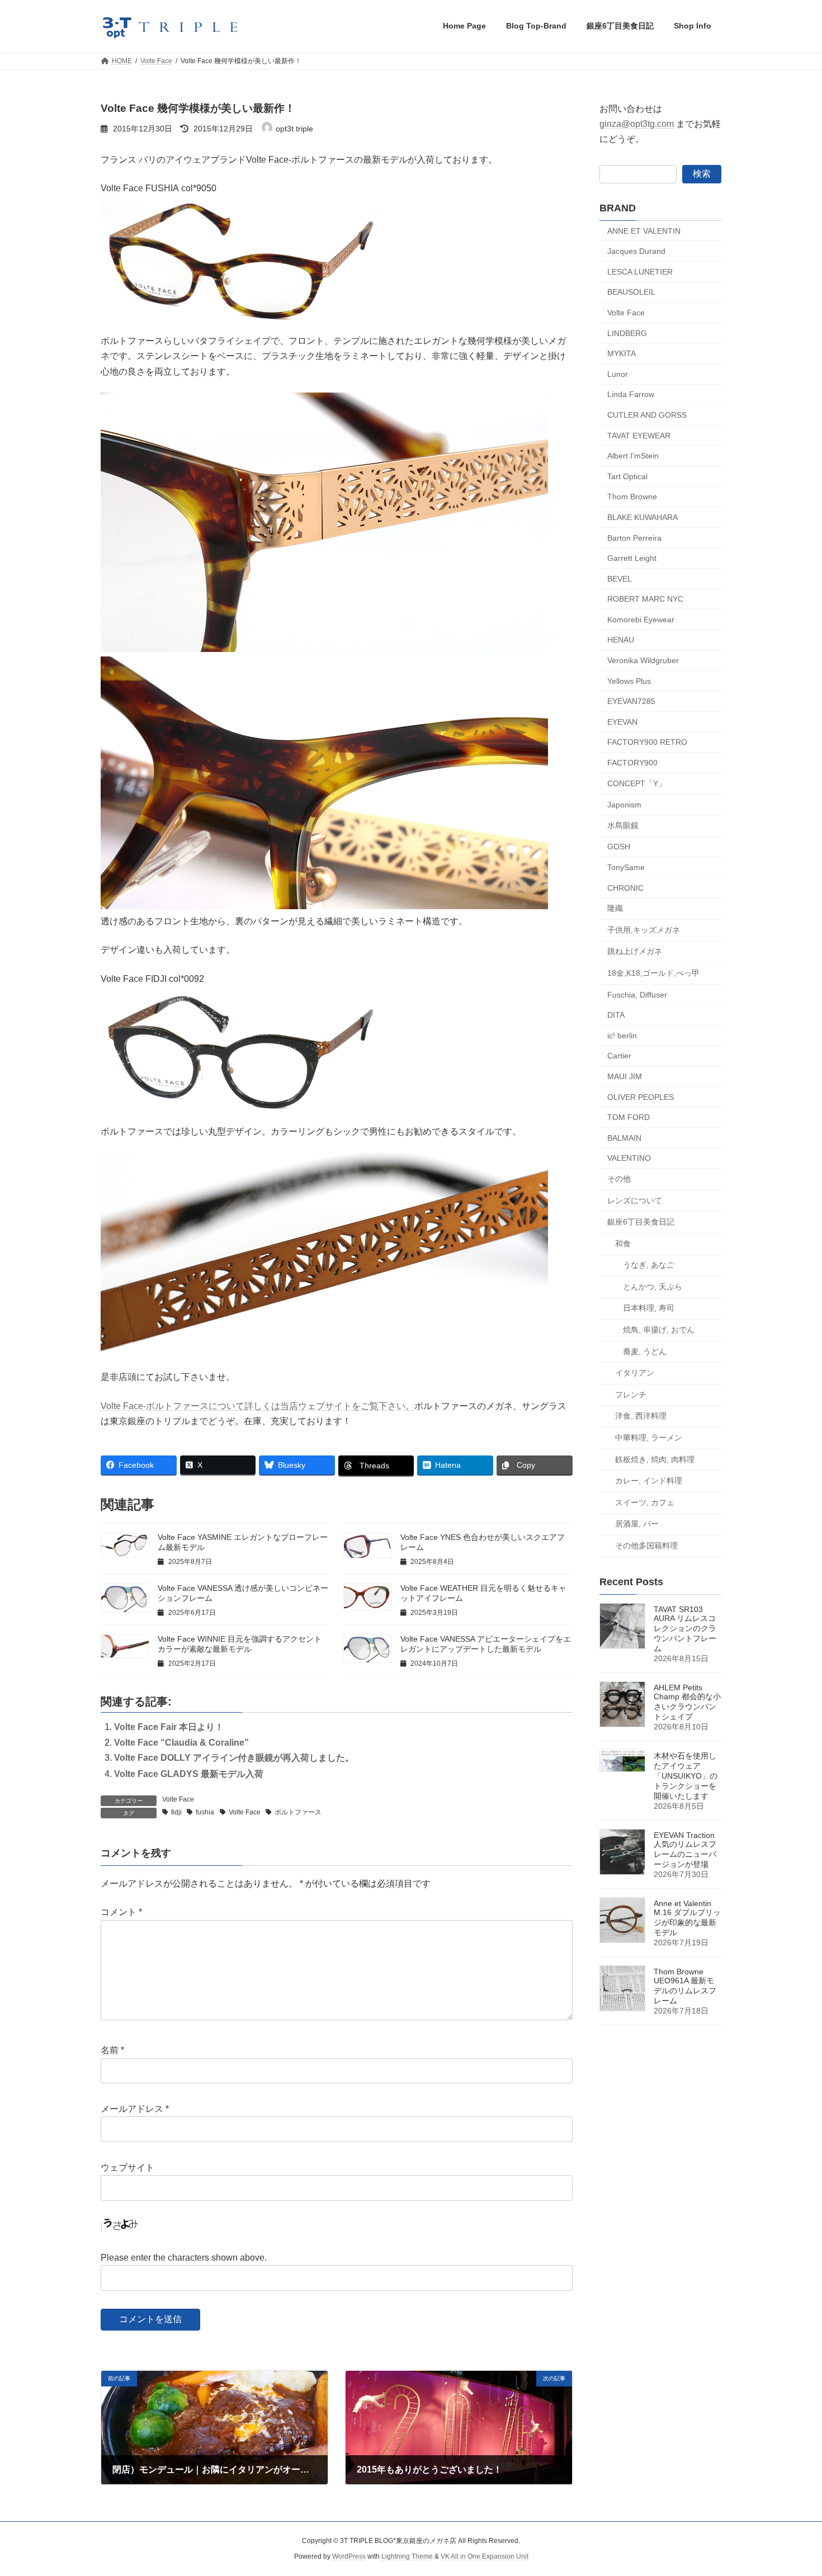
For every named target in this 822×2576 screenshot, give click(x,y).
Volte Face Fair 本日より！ (169, 1727)
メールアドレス (135, 2109)
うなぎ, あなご (649, 1265)
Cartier (619, 1056)
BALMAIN (624, 1137)
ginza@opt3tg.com (637, 124)
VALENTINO (629, 1158)
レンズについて (635, 1200)
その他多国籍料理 (646, 1545)
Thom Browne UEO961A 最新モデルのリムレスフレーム (685, 1986)
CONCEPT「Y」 (637, 783)
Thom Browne (632, 497)
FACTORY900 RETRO (647, 742)
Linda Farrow (631, 394)
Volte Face (178, 1799)
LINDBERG (627, 333)
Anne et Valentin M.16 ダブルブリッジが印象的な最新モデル (687, 1918)
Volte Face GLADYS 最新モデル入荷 (189, 1774)
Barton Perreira (634, 537)
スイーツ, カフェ (645, 1502)
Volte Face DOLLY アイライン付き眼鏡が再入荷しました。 (234, 1758)
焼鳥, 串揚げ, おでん (659, 1330)
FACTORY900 (632, 763)
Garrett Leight (632, 558)
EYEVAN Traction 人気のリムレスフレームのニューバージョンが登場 (685, 1850)
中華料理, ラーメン (649, 1438)
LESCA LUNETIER (640, 271)
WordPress (349, 2556)
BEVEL (620, 578)
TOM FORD (629, 1117)
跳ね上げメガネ (635, 951)
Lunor (618, 374)
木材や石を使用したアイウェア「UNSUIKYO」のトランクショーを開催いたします (686, 1776)
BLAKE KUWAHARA (643, 517)
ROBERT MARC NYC (645, 599)
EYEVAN (622, 721)
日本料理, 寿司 (649, 1308)
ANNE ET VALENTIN (644, 230)
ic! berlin (622, 1035)
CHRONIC (625, 887)
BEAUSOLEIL (631, 292)
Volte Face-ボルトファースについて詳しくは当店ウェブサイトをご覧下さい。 (258, 1406)
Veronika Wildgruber (643, 660)
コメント (121, 1912)
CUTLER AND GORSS (647, 415)
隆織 (615, 908)
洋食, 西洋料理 (641, 1416)
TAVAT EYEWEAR (639, 435)
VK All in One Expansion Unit (485, 2556)
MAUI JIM (625, 1076)
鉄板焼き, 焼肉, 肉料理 (655, 1459)
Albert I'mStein (633, 456)
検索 (702, 173)
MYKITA (622, 353)
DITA (616, 1015)
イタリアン (635, 1373)
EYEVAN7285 (631, 701)
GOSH (619, 847)
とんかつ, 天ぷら (653, 1286)
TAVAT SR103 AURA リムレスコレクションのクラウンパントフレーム (685, 1629)
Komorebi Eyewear (641, 619)
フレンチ (631, 1394)
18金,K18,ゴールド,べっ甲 (653, 973)
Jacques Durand (636, 251)
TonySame (626, 867)
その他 (619, 1179)
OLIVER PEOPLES (641, 1096)
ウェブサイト (127, 2168)
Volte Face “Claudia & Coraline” (181, 1743)
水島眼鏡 (623, 825)
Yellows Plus (629, 680)
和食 (623, 1243)
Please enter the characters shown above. (184, 2258)
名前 (112, 2050)
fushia (205, 1812)
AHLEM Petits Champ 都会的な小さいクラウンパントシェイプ (687, 1702)
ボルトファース (298, 1812)
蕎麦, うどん (645, 1351)
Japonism (624, 805)
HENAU (621, 640)
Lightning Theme (407, 2556)
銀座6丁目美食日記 (641, 1222)
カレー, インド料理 (649, 1481)
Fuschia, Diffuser (637, 994)
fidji (176, 1812)
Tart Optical (627, 476)
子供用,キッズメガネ (644, 929)
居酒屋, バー (637, 1524)
